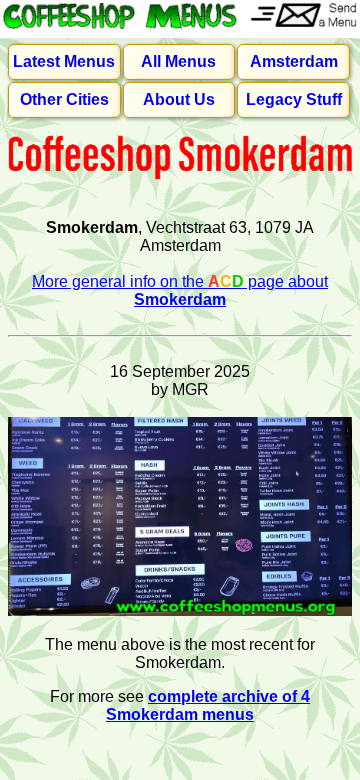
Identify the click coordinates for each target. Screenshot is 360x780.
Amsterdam (294, 61)
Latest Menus (64, 61)
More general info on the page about (180, 290)
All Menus (178, 61)
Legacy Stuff (294, 99)
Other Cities (64, 99)
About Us (179, 99)
